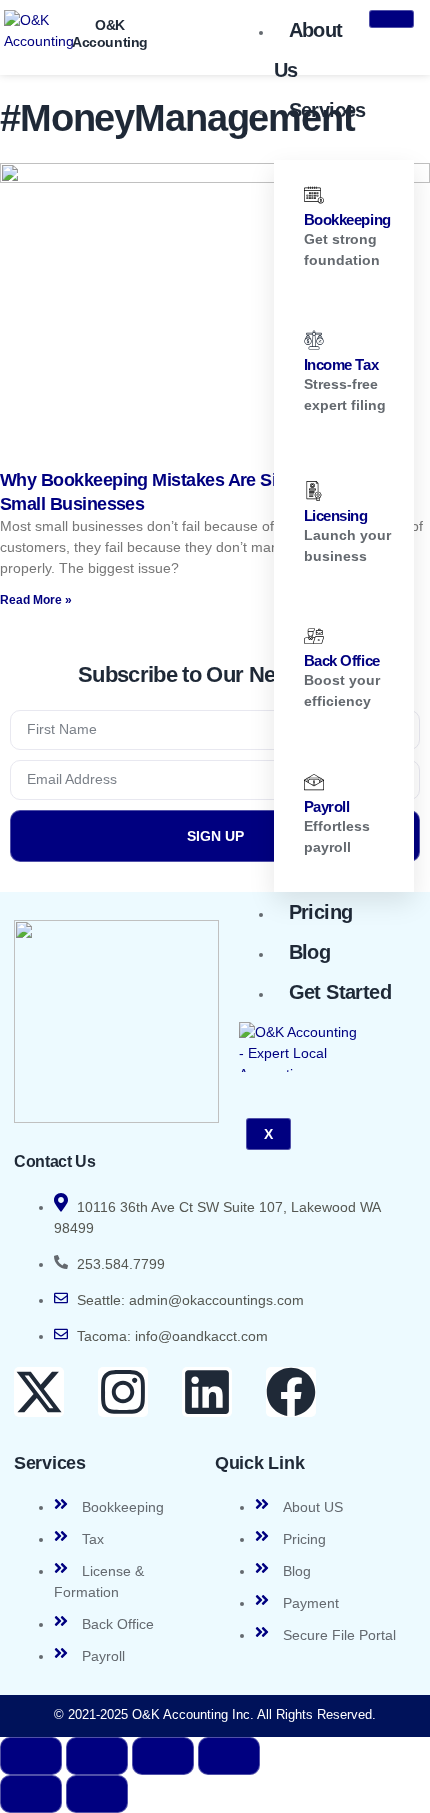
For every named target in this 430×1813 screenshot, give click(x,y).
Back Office (342, 660)
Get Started (340, 992)
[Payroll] (314, 782)
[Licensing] (314, 491)
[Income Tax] (314, 340)
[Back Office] (314, 636)
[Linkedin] (207, 1392)
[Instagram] (123, 1392)
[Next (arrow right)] (97, 1794)
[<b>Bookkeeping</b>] (314, 195)
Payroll (327, 806)
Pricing (321, 912)
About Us (308, 50)
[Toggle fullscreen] (97, 1756)
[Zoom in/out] (31, 1756)
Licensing (336, 515)
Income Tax (341, 364)
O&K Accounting (110, 33)
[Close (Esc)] (229, 1756)
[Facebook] (291, 1392)
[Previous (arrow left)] (31, 1794)
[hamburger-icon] (391, 19)
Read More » (36, 600)
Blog (310, 952)
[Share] (163, 1756)
